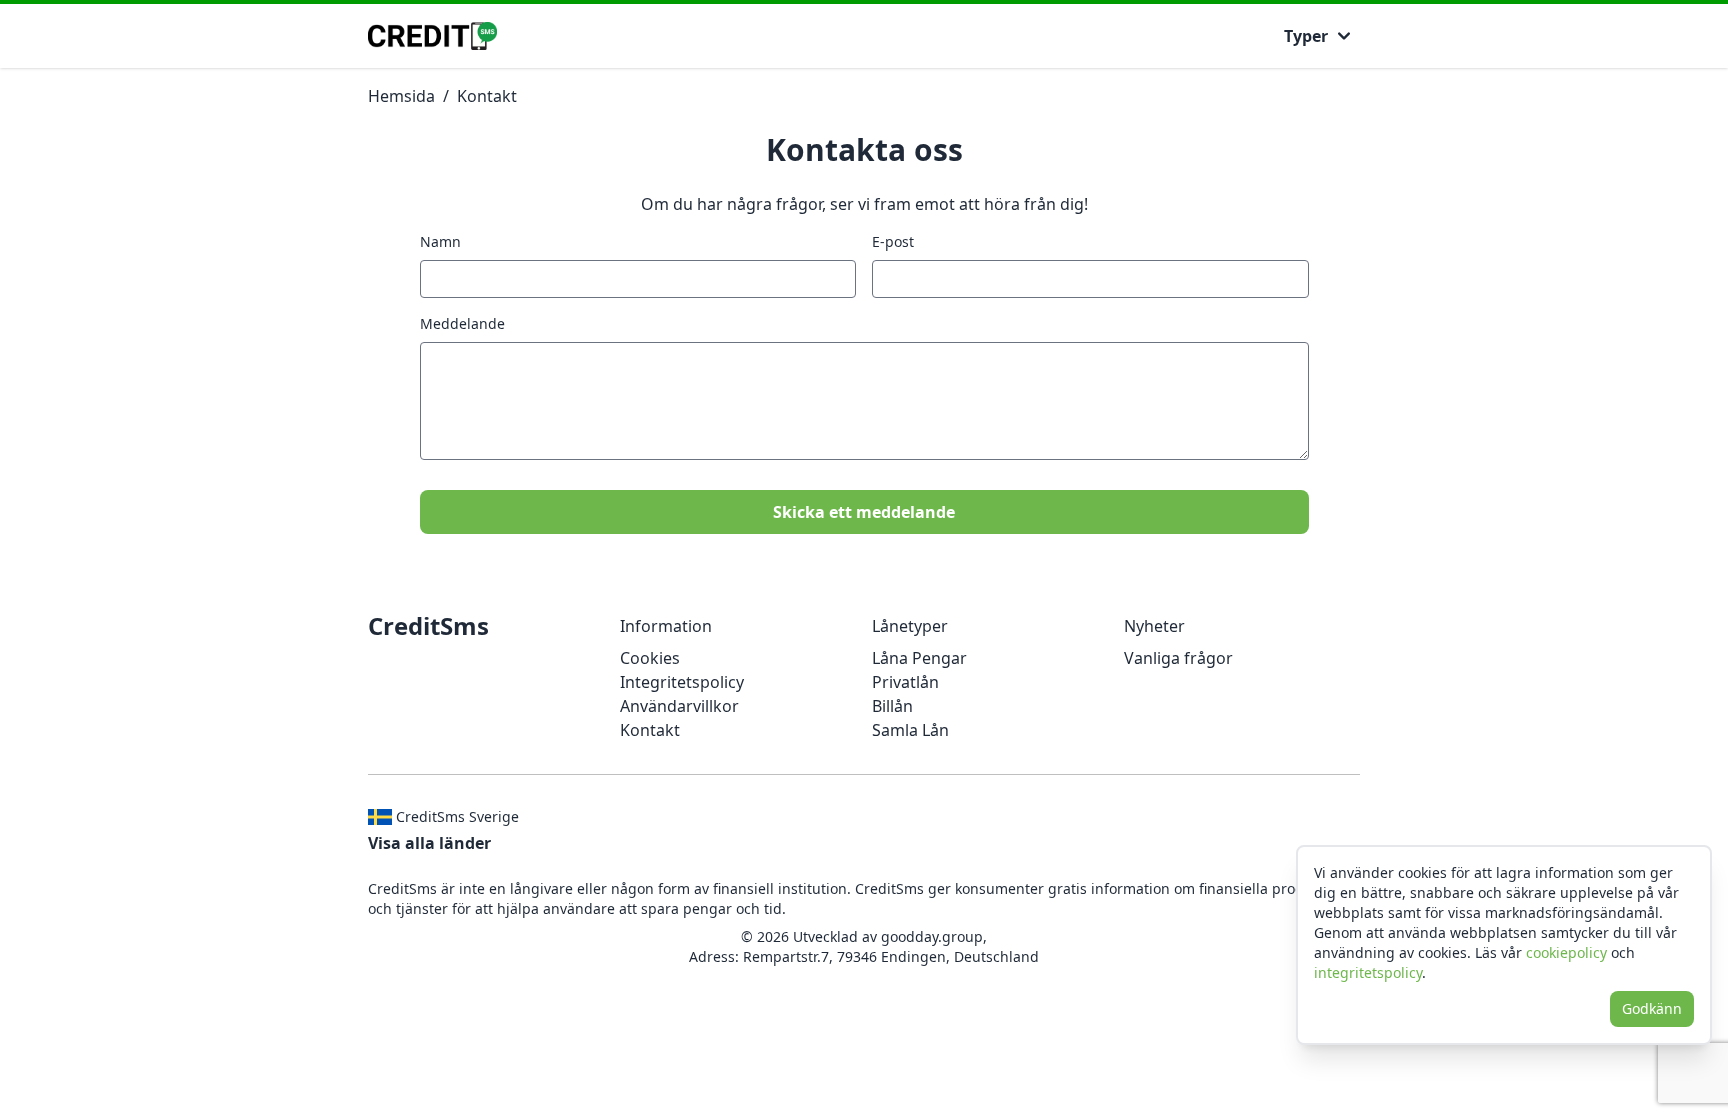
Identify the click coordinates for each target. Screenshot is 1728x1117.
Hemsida (401, 96)
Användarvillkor (679, 706)
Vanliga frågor (1178, 658)
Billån (892, 706)
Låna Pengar (919, 658)
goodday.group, (934, 936)
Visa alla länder (429, 843)
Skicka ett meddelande (864, 512)
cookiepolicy (1566, 952)
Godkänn (1652, 1008)
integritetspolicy (1368, 972)
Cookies (650, 658)
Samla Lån (910, 730)
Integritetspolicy (682, 682)
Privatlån (905, 682)
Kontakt (487, 96)
